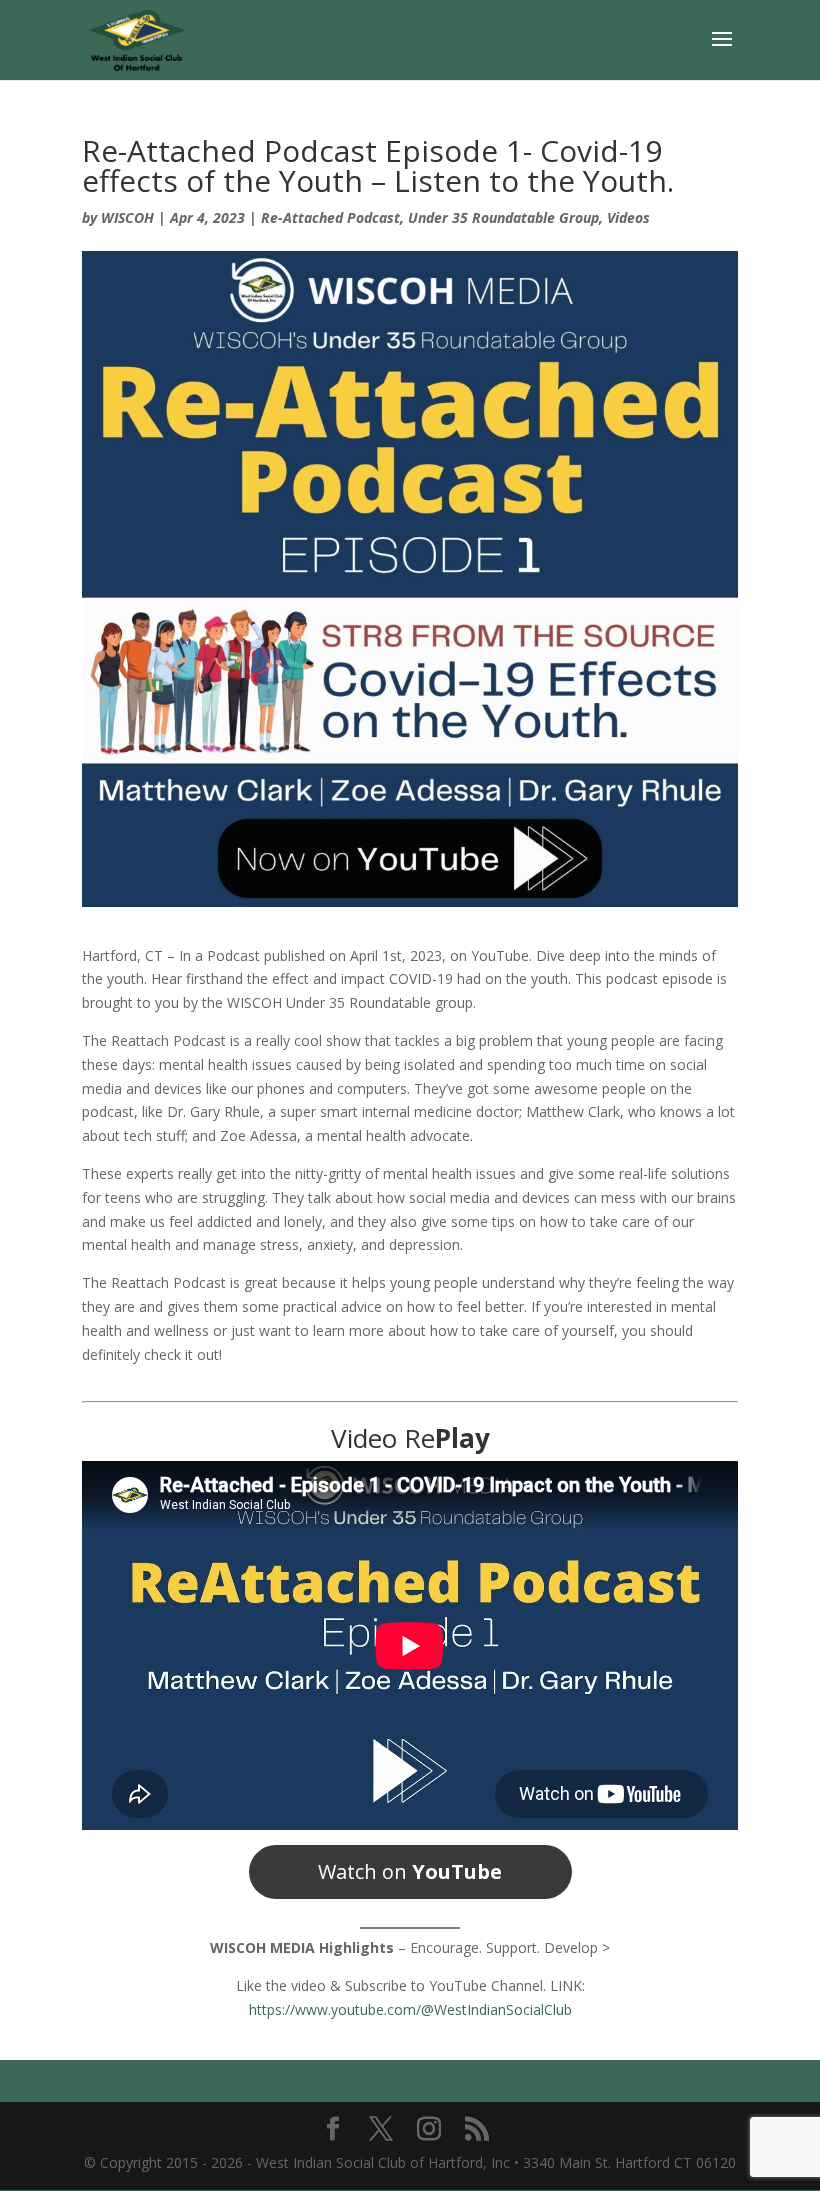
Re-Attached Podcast (330, 217)
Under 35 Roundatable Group (503, 217)
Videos (628, 217)
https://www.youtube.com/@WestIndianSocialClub (410, 2009)
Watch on (410, 1871)
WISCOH (127, 217)
